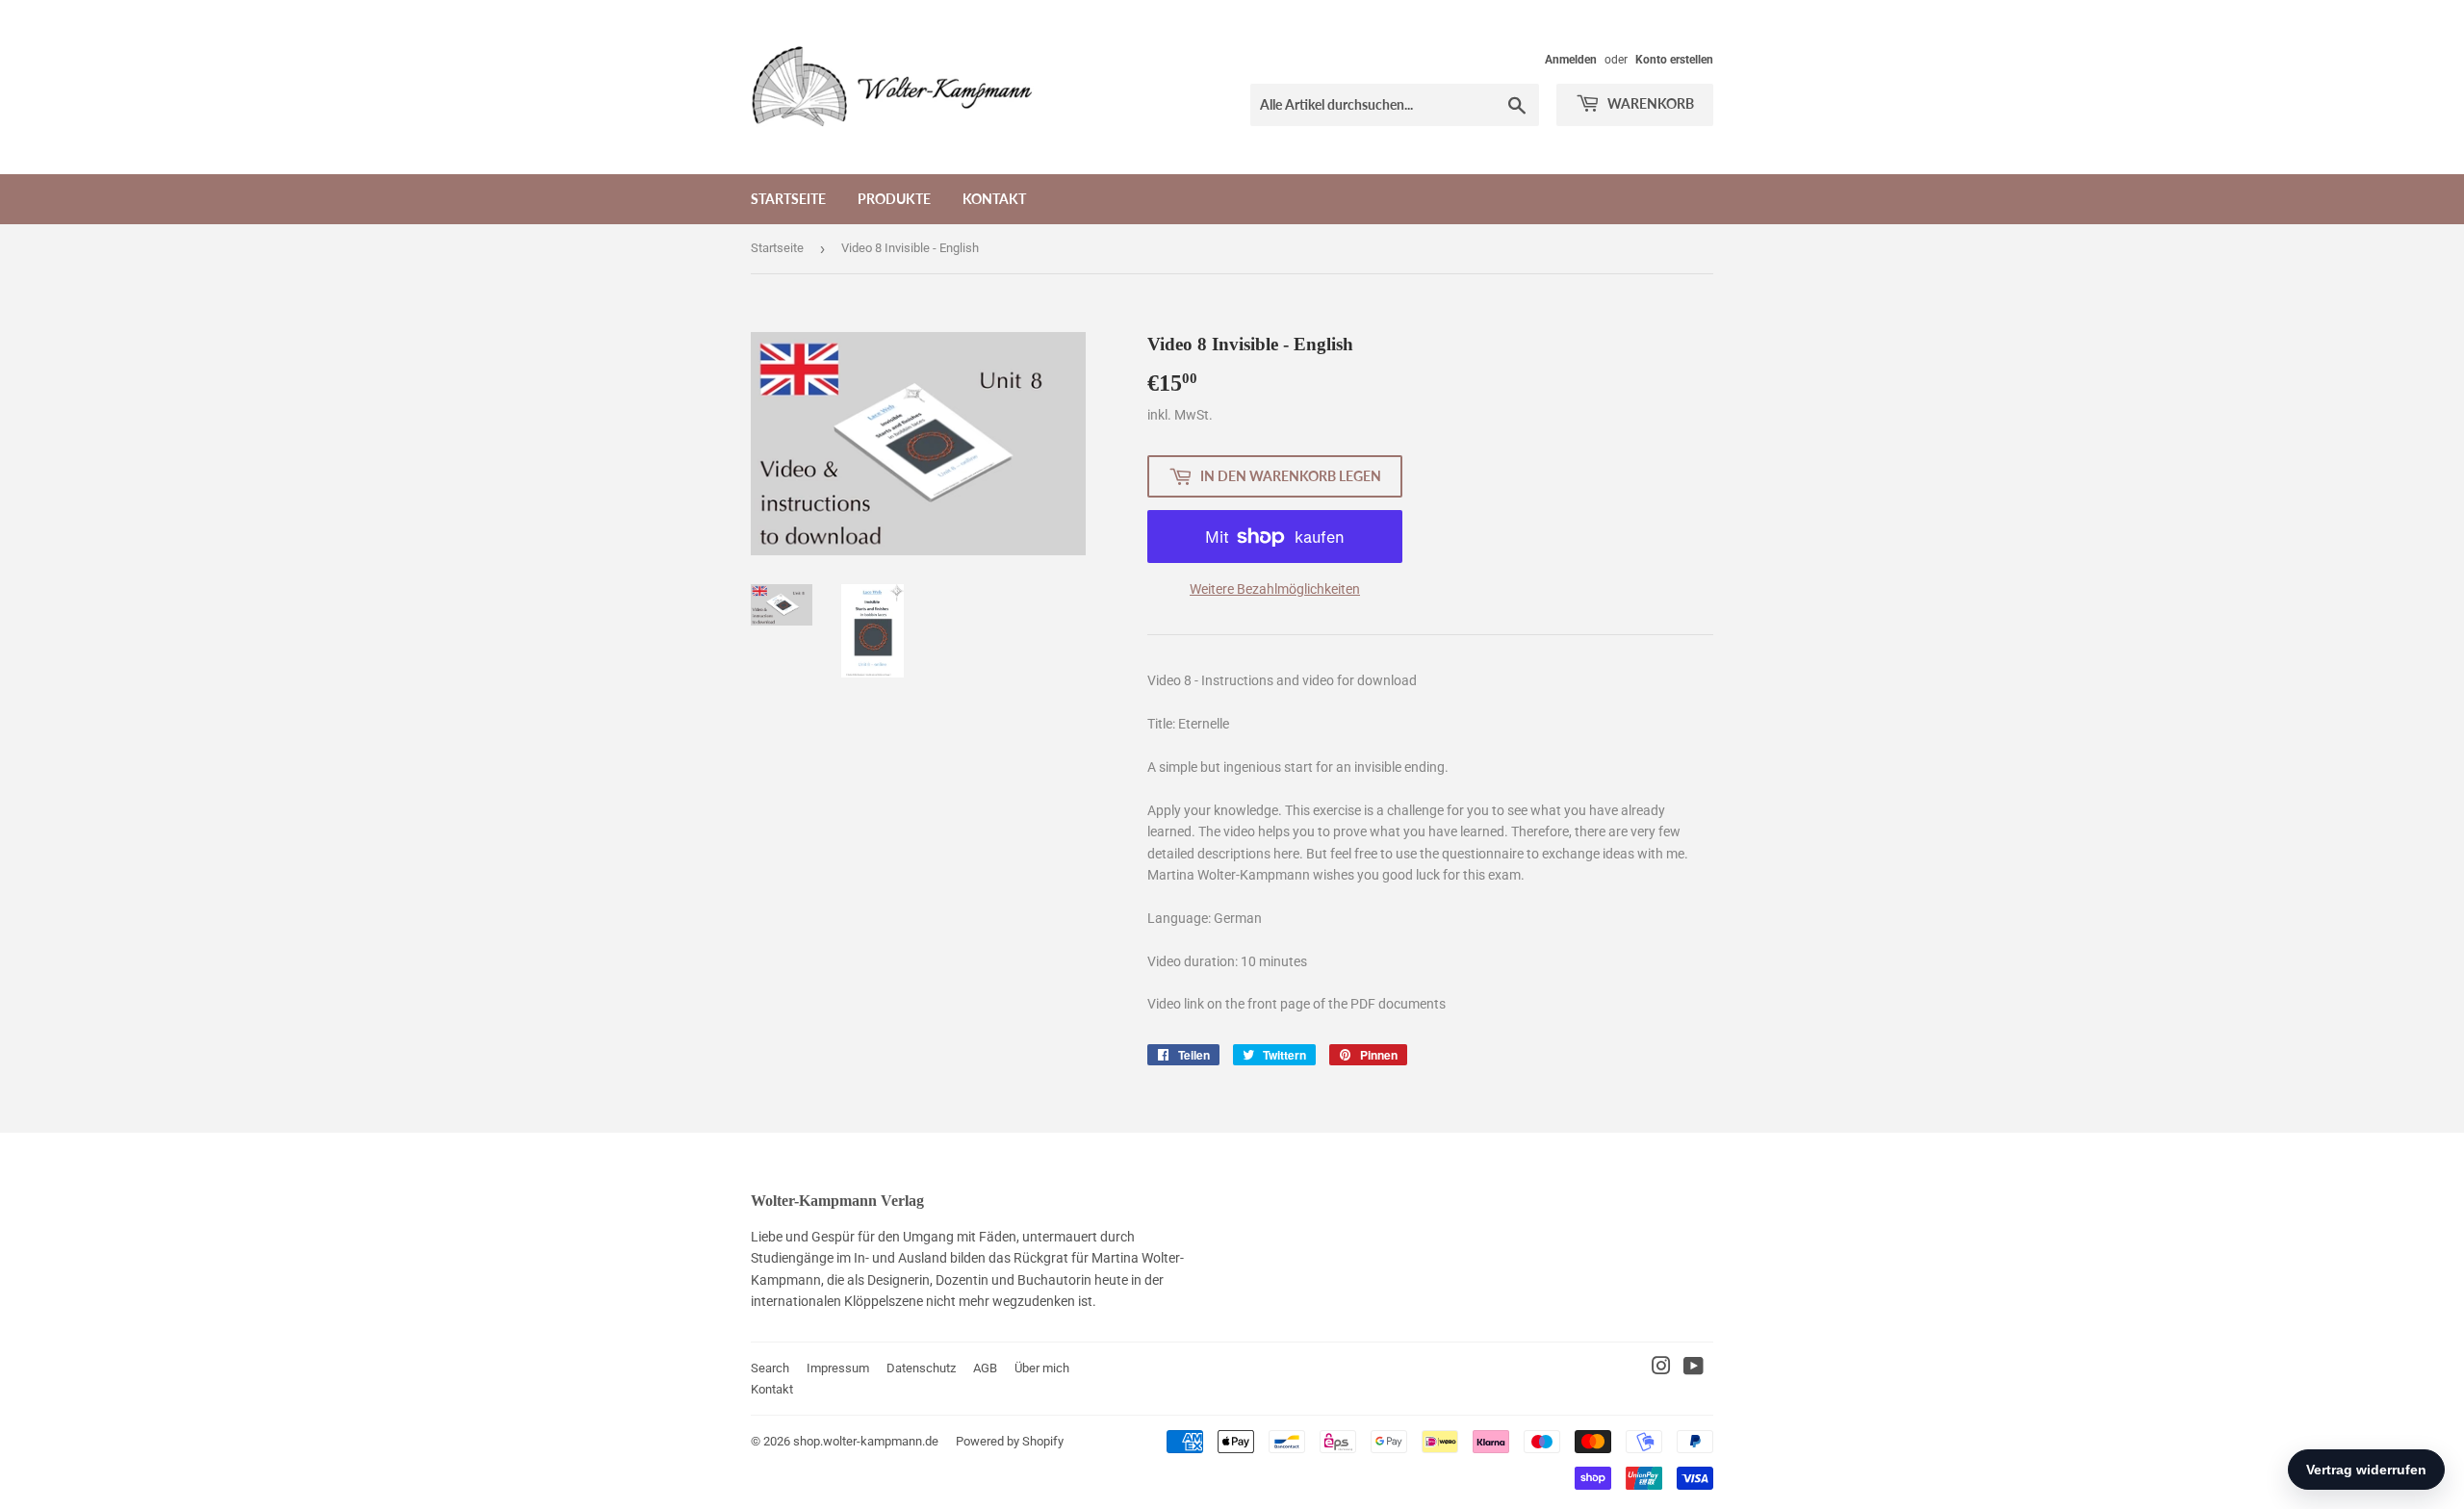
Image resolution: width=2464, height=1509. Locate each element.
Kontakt (994, 199)
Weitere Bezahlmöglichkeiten (1275, 589)
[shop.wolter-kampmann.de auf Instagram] (1661, 1368)
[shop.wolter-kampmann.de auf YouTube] (1694, 1368)
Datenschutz (921, 1368)
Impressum (838, 1368)
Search (770, 1368)
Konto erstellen (1674, 60)
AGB (985, 1368)
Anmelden (1571, 60)
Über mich (1042, 1368)
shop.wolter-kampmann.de (866, 1441)
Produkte (894, 199)
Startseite (788, 199)
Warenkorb (1649, 103)
